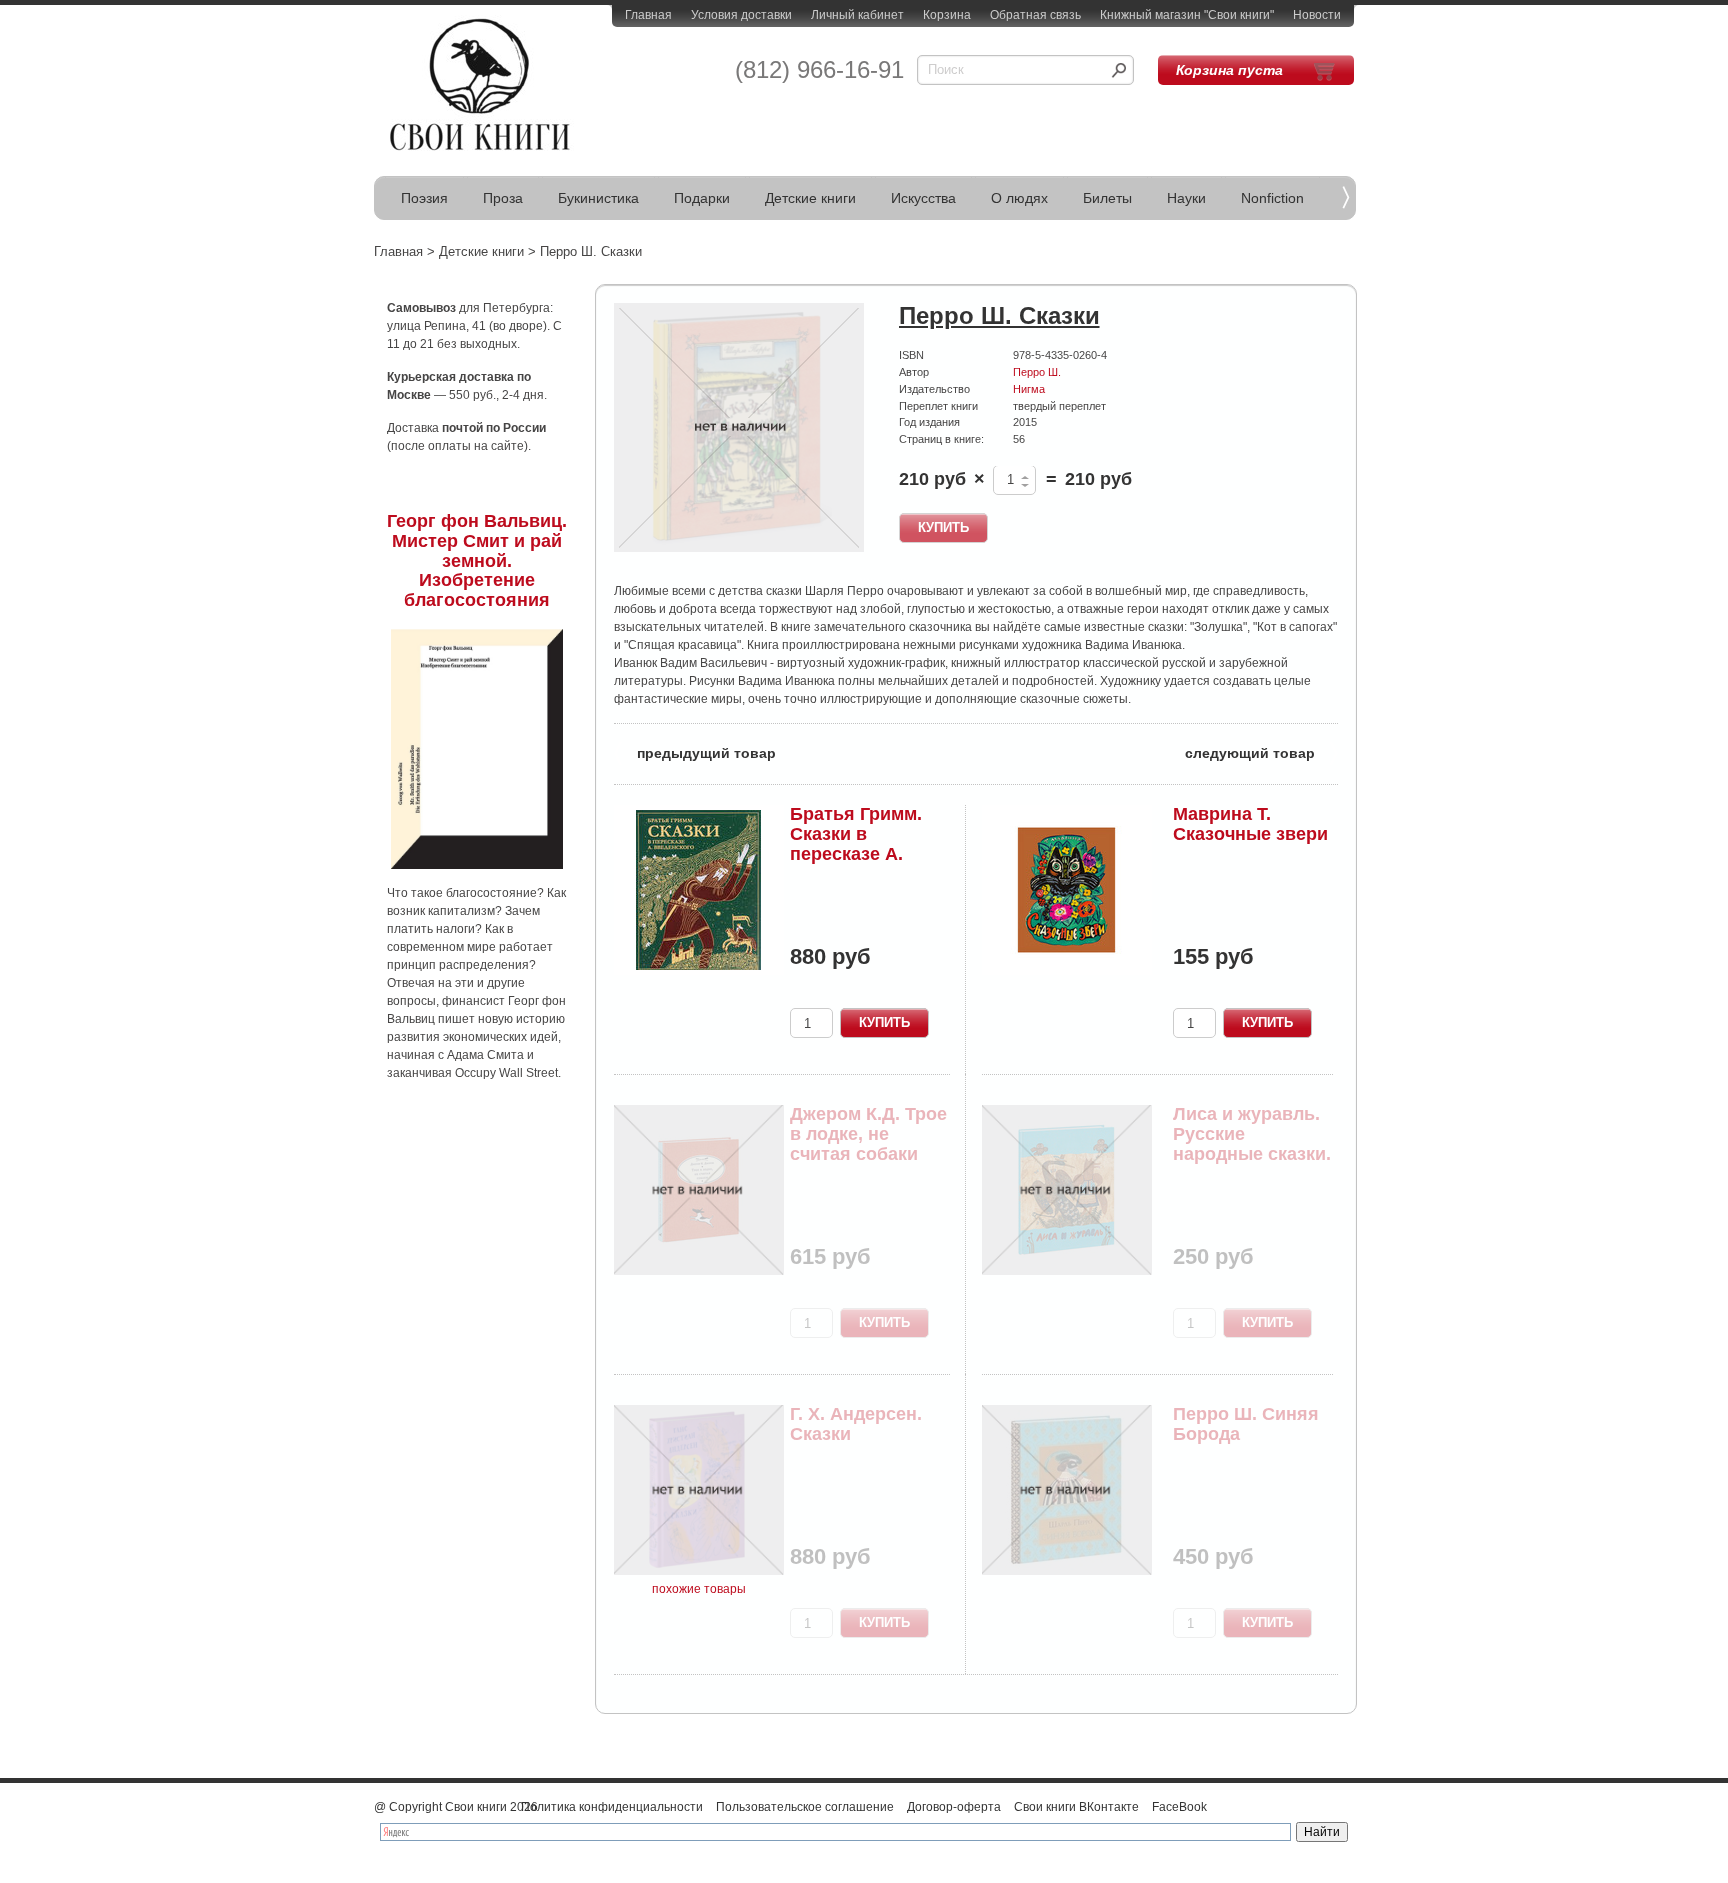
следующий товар (1261, 751)
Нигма (1029, 389)
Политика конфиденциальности (612, 1807)
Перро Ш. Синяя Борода (1246, 1424)
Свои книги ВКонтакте (1076, 1807)
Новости (1317, 15)
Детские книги (810, 198)
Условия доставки (741, 15)
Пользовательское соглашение (805, 1807)
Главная (648, 15)
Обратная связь (1035, 15)
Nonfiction (1272, 198)
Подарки (702, 198)
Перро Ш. (1037, 372)
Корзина (947, 15)
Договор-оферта (954, 1807)
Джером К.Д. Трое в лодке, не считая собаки (868, 1134)
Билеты (1107, 198)
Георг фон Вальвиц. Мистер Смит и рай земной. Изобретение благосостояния (477, 560)
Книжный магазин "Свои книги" (1187, 15)
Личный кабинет (857, 15)
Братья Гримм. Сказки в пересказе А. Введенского (856, 843)
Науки (1186, 198)
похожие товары (699, 1589)
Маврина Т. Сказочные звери (1250, 824)
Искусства (923, 198)
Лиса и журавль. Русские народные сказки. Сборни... (1252, 1143)
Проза (503, 198)
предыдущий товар (695, 751)
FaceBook (1179, 1807)
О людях (1019, 198)
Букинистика (598, 198)
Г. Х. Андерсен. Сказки (856, 1424)
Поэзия (424, 198)
